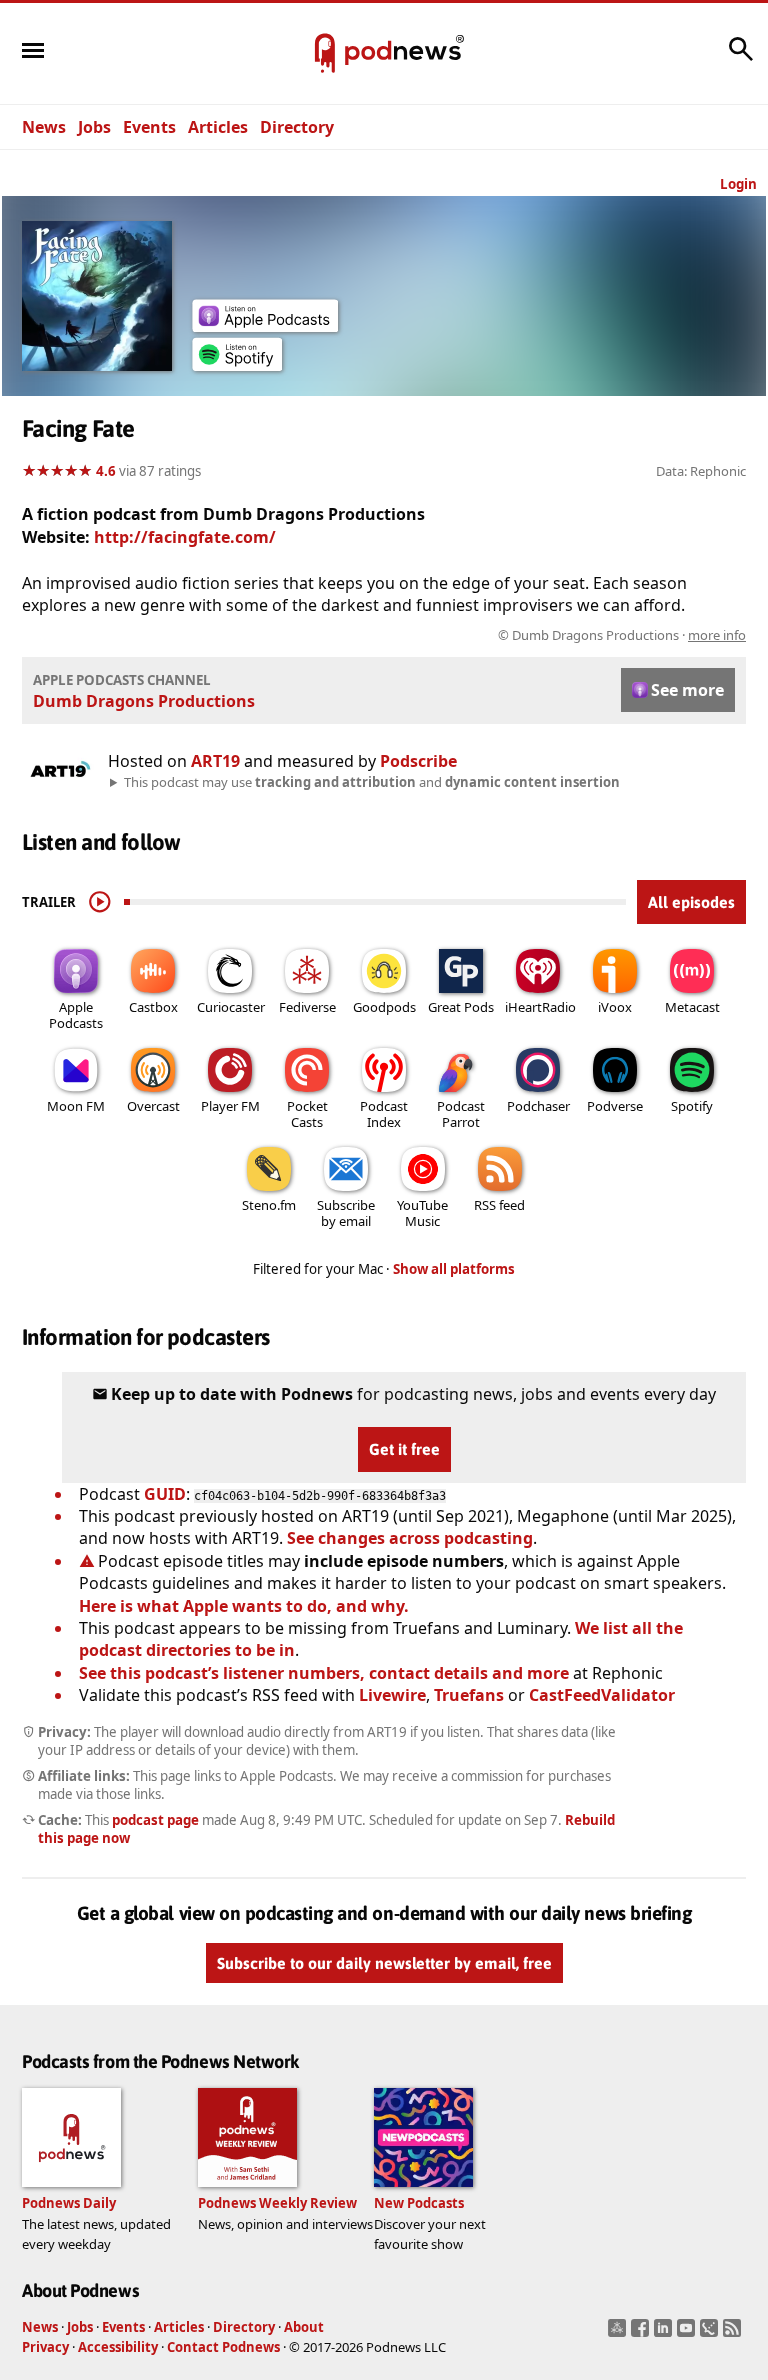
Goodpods (384, 1007)
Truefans (469, 1695)
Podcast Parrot (461, 1114)
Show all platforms (454, 1269)
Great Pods (461, 1007)
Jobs (94, 127)
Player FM (230, 1106)
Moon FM (76, 1106)
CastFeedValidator (602, 1695)
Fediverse (307, 1007)
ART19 (215, 761)
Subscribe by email (346, 1213)
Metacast (692, 1007)
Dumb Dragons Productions (144, 701)
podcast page (155, 1820)
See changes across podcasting (410, 1538)
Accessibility (118, 2347)
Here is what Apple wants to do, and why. (244, 1606)
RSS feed (499, 1205)
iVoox (615, 1007)
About (304, 2327)
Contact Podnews (223, 2347)
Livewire (392, 1695)
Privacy (45, 2347)
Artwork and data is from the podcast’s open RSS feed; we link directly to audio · (429, 635)
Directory (297, 127)
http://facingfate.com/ (185, 537)
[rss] (734, 2334)
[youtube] (688, 2334)
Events (149, 127)
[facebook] (642, 2334)
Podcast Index (384, 1114)
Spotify (692, 1106)
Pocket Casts (307, 1114)
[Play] (100, 902)
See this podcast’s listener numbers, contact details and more (324, 1673)
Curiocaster (231, 1007)
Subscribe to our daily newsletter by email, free (384, 1963)
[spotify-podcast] (237, 365)
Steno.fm (269, 1205)
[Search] (741, 59)
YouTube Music (422, 1213)
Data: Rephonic (701, 471)
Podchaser (538, 1106)
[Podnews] (325, 54)
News (44, 127)
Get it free (404, 1449)
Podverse (615, 1106)
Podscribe (418, 761)
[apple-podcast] (265, 326)
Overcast (153, 1106)
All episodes (691, 902)
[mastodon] (619, 2334)
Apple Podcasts (76, 1015)
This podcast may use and (372, 782)
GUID (165, 1494)
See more (687, 690)
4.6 (106, 471)
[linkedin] (665, 2334)
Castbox (153, 1007)
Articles (218, 127)
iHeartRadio (540, 1007)
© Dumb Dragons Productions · (622, 635)
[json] (711, 2334)
